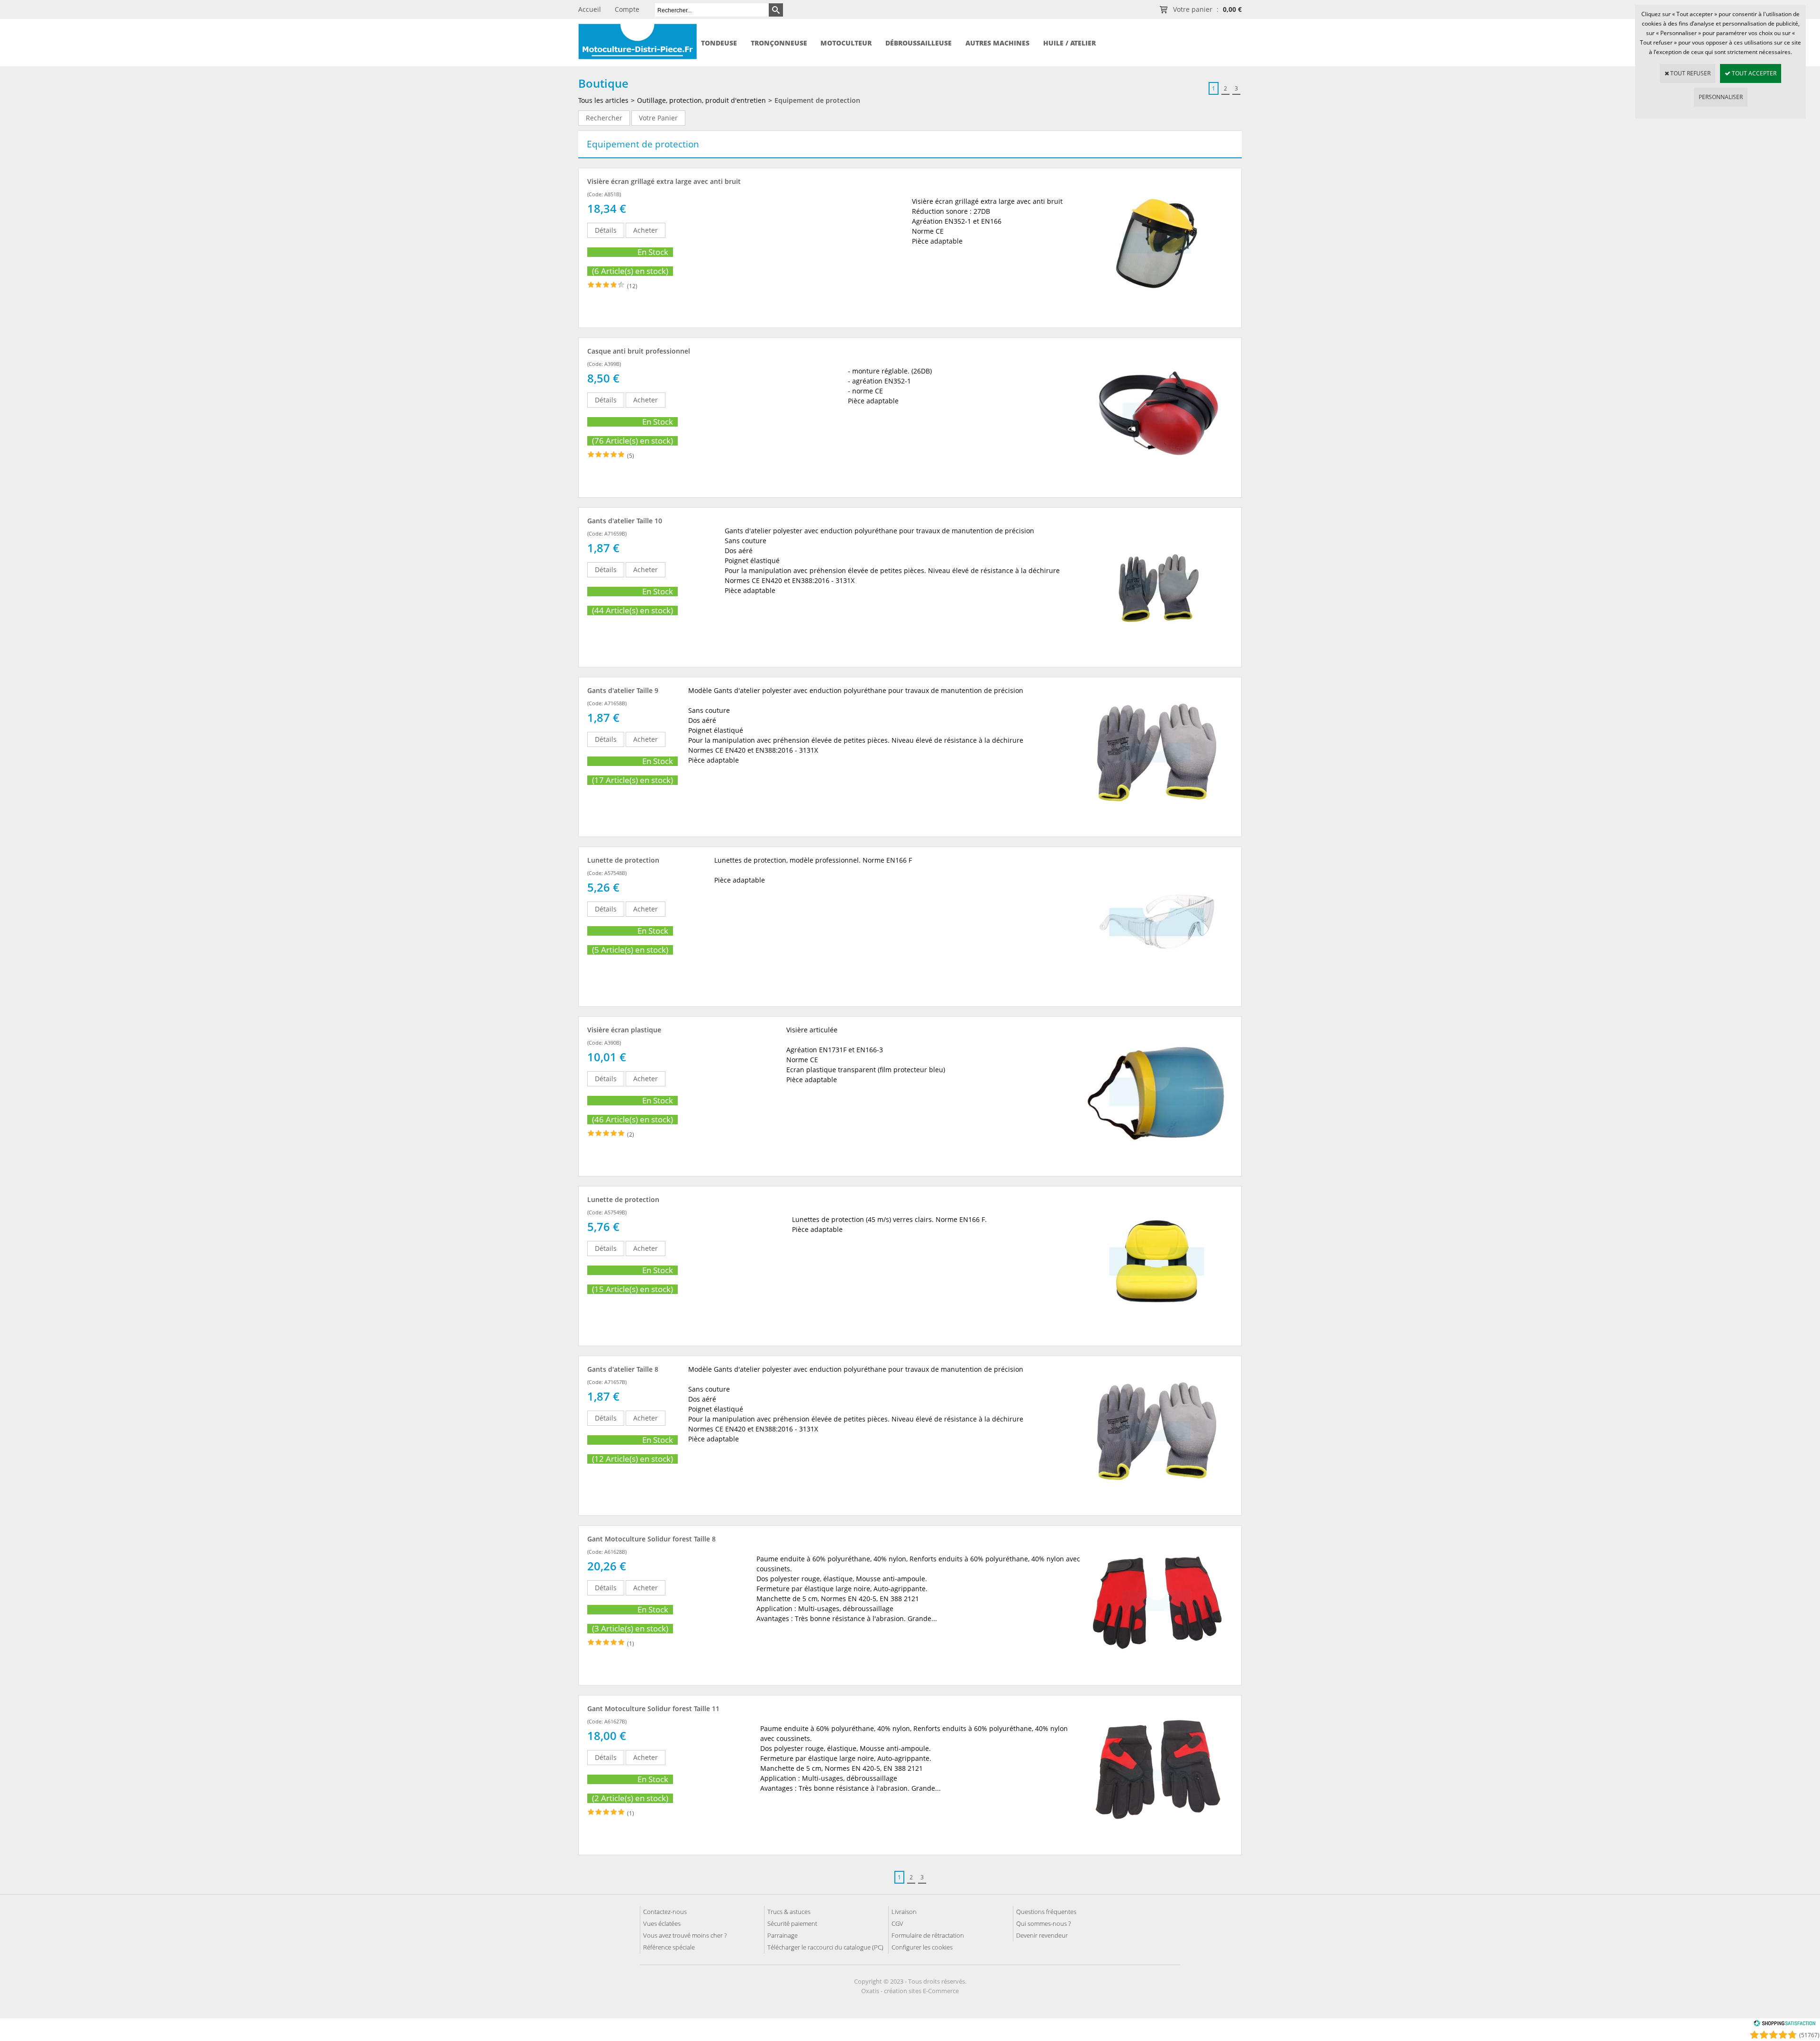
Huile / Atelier (1069, 43)
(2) (631, 1134)
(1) (631, 1644)
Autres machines (997, 43)
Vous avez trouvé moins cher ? (685, 1935)
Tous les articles (603, 100)
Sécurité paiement (792, 1923)
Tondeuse (719, 43)
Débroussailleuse (919, 43)
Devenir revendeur (1042, 1935)
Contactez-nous (665, 1912)
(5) (631, 456)
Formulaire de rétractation (928, 1935)
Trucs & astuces (789, 1912)
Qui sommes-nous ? (1043, 1923)
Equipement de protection (817, 100)
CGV (897, 1923)
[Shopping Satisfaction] (1784, 2025)
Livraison (904, 1912)
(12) (632, 286)
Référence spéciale (669, 1947)
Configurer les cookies (922, 1947)
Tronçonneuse (779, 43)
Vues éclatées (662, 1923)
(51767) (1809, 2035)
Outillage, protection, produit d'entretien (701, 100)
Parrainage (783, 1935)
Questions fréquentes (1046, 1912)
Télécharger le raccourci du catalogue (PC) (825, 1947)
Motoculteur (846, 43)
